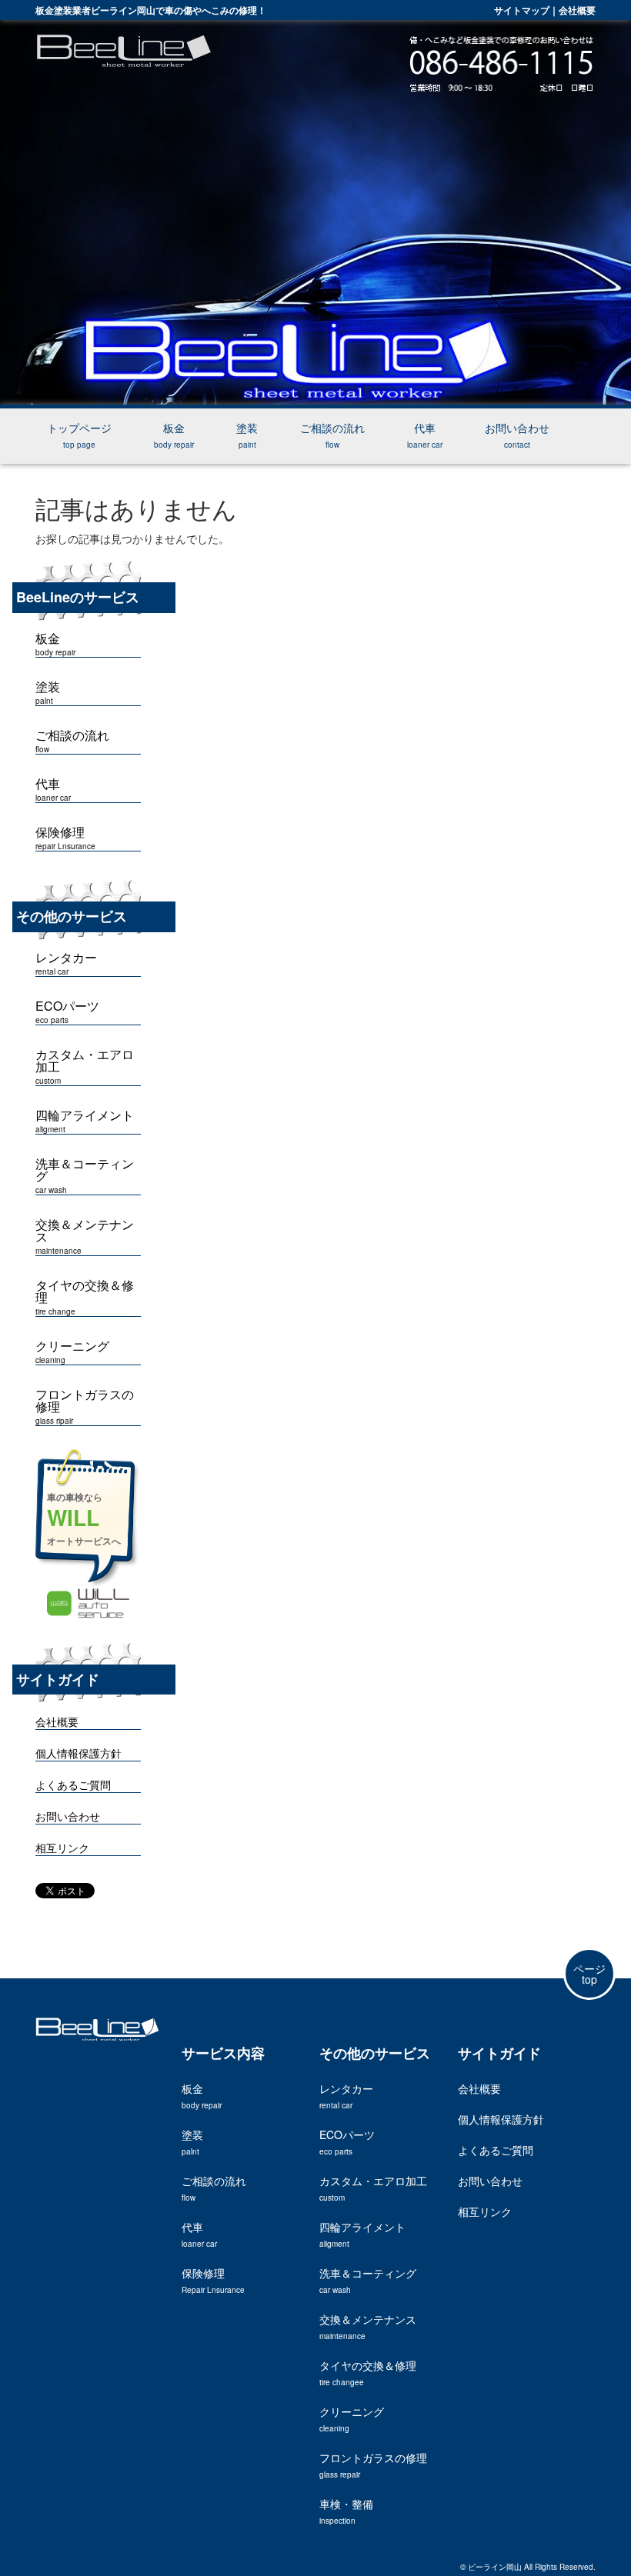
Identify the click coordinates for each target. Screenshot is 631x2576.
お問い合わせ (517, 435)
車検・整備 (346, 2511)
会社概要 (577, 10)
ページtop (589, 1974)
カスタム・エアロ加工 (85, 1067)
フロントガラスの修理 (85, 1407)
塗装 (247, 435)
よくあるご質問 (73, 1785)
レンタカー (346, 2096)
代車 (425, 435)
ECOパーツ (67, 1012)
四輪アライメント (85, 1121)
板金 (174, 435)
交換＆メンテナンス (85, 1237)
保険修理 (65, 838)
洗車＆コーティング (85, 1176)
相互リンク (62, 1848)
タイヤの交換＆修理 (85, 1298)
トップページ (79, 435)
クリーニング (72, 1352)
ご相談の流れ (332, 435)
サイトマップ (522, 10)
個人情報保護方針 (78, 1753)
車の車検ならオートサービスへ (84, 1519)
